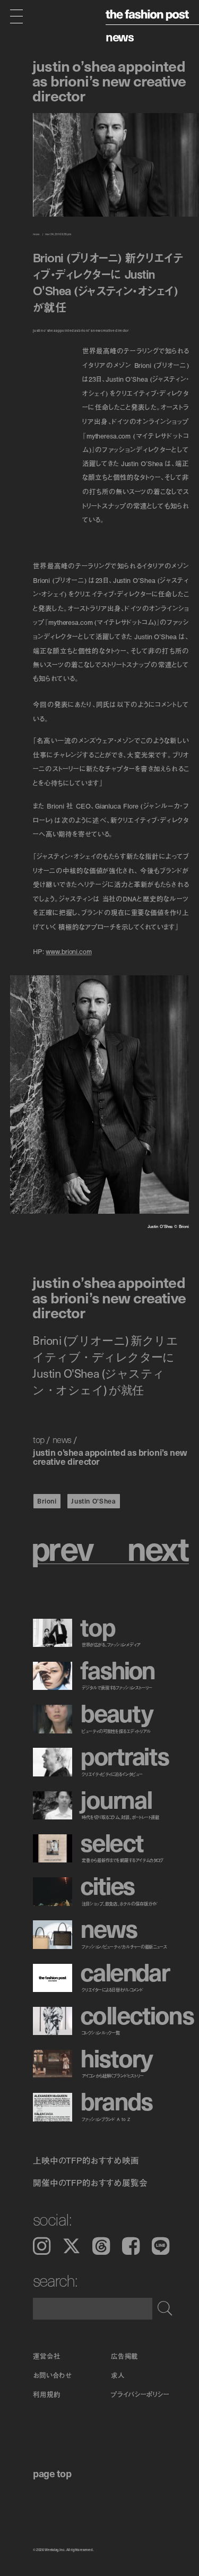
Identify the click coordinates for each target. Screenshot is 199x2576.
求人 (118, 2375)
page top (52, 2473)
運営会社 (47, 2356)
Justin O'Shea (93, 1501)
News (120, 37)
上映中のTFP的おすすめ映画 (86, 2160)
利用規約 (47, 2394)
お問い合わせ (52, 2375)
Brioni (47, 1501)
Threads (101, 2246)
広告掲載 (125, 2356)
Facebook (131, 2246)
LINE (161, 2246)
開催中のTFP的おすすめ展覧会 (90, 2183)
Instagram (42, 2246)
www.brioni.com (68, 951)
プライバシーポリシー (140, 2394)
